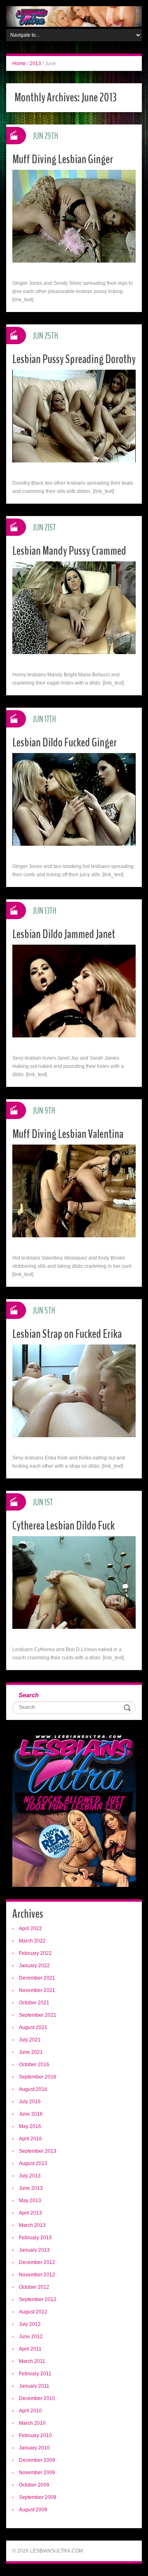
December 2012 (37, 2262)
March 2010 (32, 2423)
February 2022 (35, 1953)
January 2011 (34, 2386)
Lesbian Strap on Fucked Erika (67, 1334)
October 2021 (34, 2003)
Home (19, 63)
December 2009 (37, 2460)
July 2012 (30, 2324)
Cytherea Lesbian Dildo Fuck (64, 1526)
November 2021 (37, 1990)
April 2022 (30, 1928)
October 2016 (34, 2065)
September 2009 (38, 2497)
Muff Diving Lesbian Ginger (63, 159)
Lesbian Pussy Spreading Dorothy (74, 359)
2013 (35, 63)
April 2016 (30, 2139)
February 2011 (35, 2374)
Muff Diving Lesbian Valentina (68, 1134)
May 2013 (30, 2201)
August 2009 (33, 2510)
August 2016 (33, 2089)
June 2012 (31, 2337)
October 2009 (34, 2485)
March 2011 (32, 2361)
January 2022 (34, 1966)
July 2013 (30, 2176)
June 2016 (31, 2114)
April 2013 (30, 2213)
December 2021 (37, 1978)
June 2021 (31, 2052)
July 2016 (30, 2102)
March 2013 (32, 2225)
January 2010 (34, 2448)
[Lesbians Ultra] (74, 16)
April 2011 (30, 2349)
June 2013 (31, 2188)
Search (29, 1695)
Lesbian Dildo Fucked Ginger (65, 743)
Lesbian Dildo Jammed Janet (64, 934)
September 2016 (38, 2077)
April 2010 (30, 2411)
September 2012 (38, 2299)
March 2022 (32, 1941)
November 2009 (37, 2473)
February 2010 (35, 2435)
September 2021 (38, 2015)
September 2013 (38, 2151)
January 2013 (34, 2250)
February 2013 (35, 2238)
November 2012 (37, 2275)
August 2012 (33, 2312)
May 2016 (30, 2126)
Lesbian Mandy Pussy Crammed (69, 551)
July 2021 (30, 2040)
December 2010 (37, 2398)
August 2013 (33, 2163)
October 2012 (34, 2287)
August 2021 (33, 2027)
